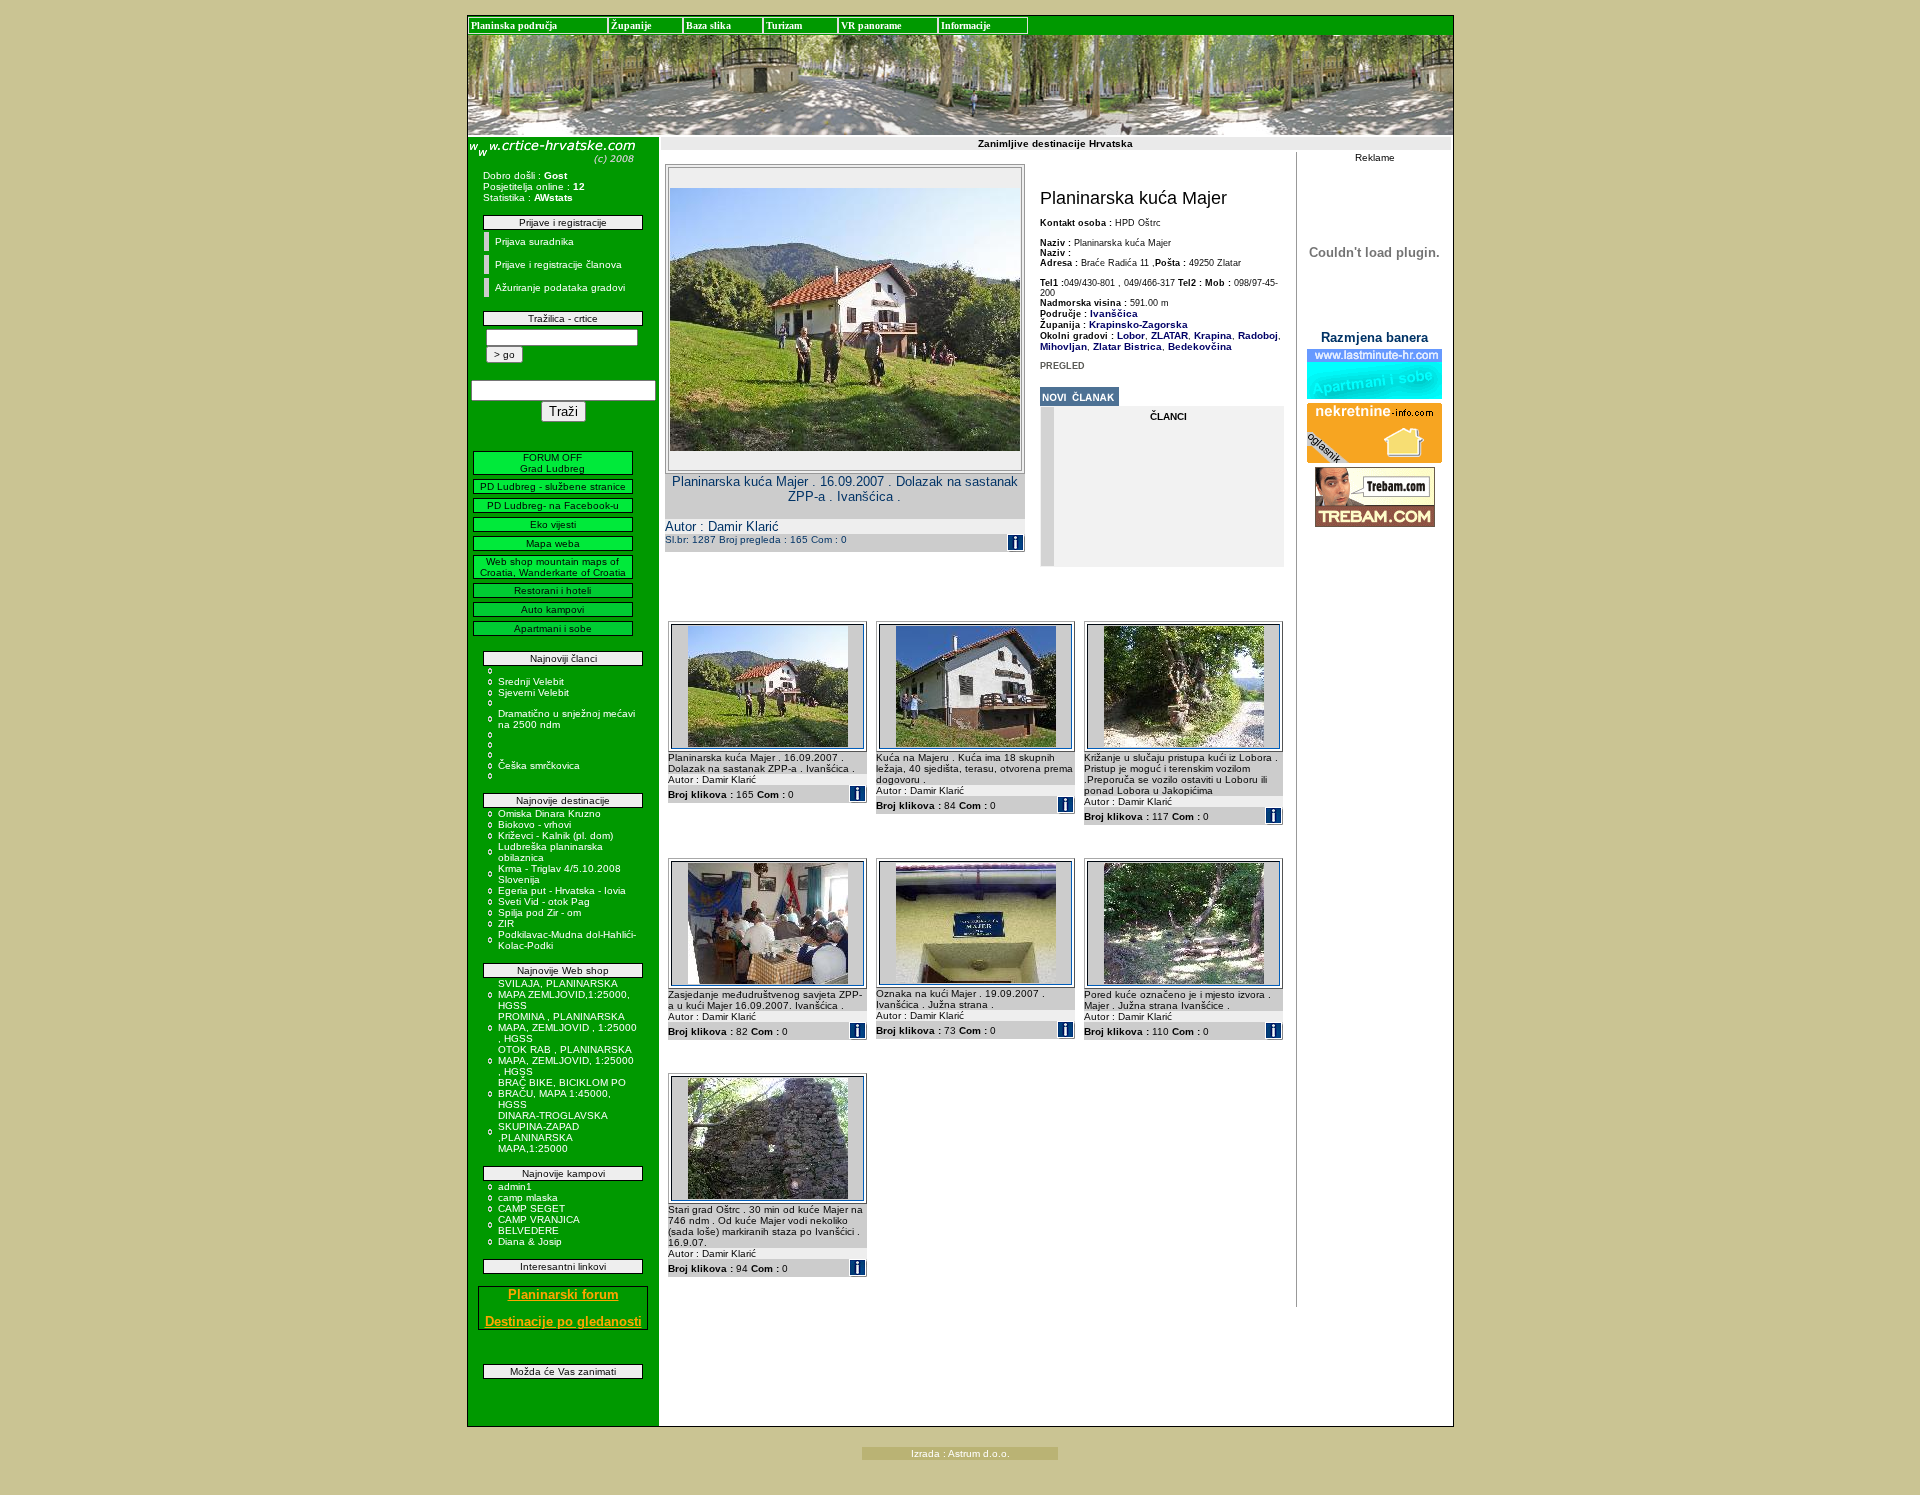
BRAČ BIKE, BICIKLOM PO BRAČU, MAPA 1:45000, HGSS (562, 1093)
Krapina (1211, 335)
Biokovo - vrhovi (534, 824)
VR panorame (871, 25)
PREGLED (1062, 366)
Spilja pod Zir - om (539, 912)
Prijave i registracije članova (558, 264)
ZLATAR (1168, 335)
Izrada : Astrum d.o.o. (960, 1453)
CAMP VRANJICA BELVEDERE (538, 1225)
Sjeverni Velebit (533, 692)
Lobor (1131, 335)
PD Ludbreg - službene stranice (553, 486)
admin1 (515, 1186)
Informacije (965, 25)
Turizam (784, 25)
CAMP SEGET (531, 1208)
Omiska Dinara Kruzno (549, 813)
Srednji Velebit (531, 681)
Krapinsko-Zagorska (1138, 324)
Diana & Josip (530, 1241)
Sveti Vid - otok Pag (544, 901)
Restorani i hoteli (552, 590)
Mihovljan (1063, 346)
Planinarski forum (563, 1294)
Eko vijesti (553, 524)
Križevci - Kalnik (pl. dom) (555, 835)
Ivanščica (1114, 313)
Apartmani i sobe (553, 628)
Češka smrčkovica (539, 765)
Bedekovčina (1198, 346)
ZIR (506, 923)
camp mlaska (528, 1197)
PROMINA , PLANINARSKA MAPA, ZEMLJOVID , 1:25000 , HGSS (567, 1027)
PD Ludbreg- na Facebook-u (553, 505)
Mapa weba (553, 543)
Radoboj (1256, 335)
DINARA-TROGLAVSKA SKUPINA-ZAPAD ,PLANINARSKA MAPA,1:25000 (552, 1132)
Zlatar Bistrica (1126, 346)
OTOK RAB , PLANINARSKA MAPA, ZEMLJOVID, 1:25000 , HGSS (566, 1060)
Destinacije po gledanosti (563, 1321)
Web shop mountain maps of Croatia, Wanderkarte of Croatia (553, 567)
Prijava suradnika (534, 241)
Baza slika (708, 25)
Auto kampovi (552, 609)
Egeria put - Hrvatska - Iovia (562, 890)
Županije (631, 25)
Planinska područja (514, 25)
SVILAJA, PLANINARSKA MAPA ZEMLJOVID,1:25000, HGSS (564, 994)
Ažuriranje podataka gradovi (560, 287)
